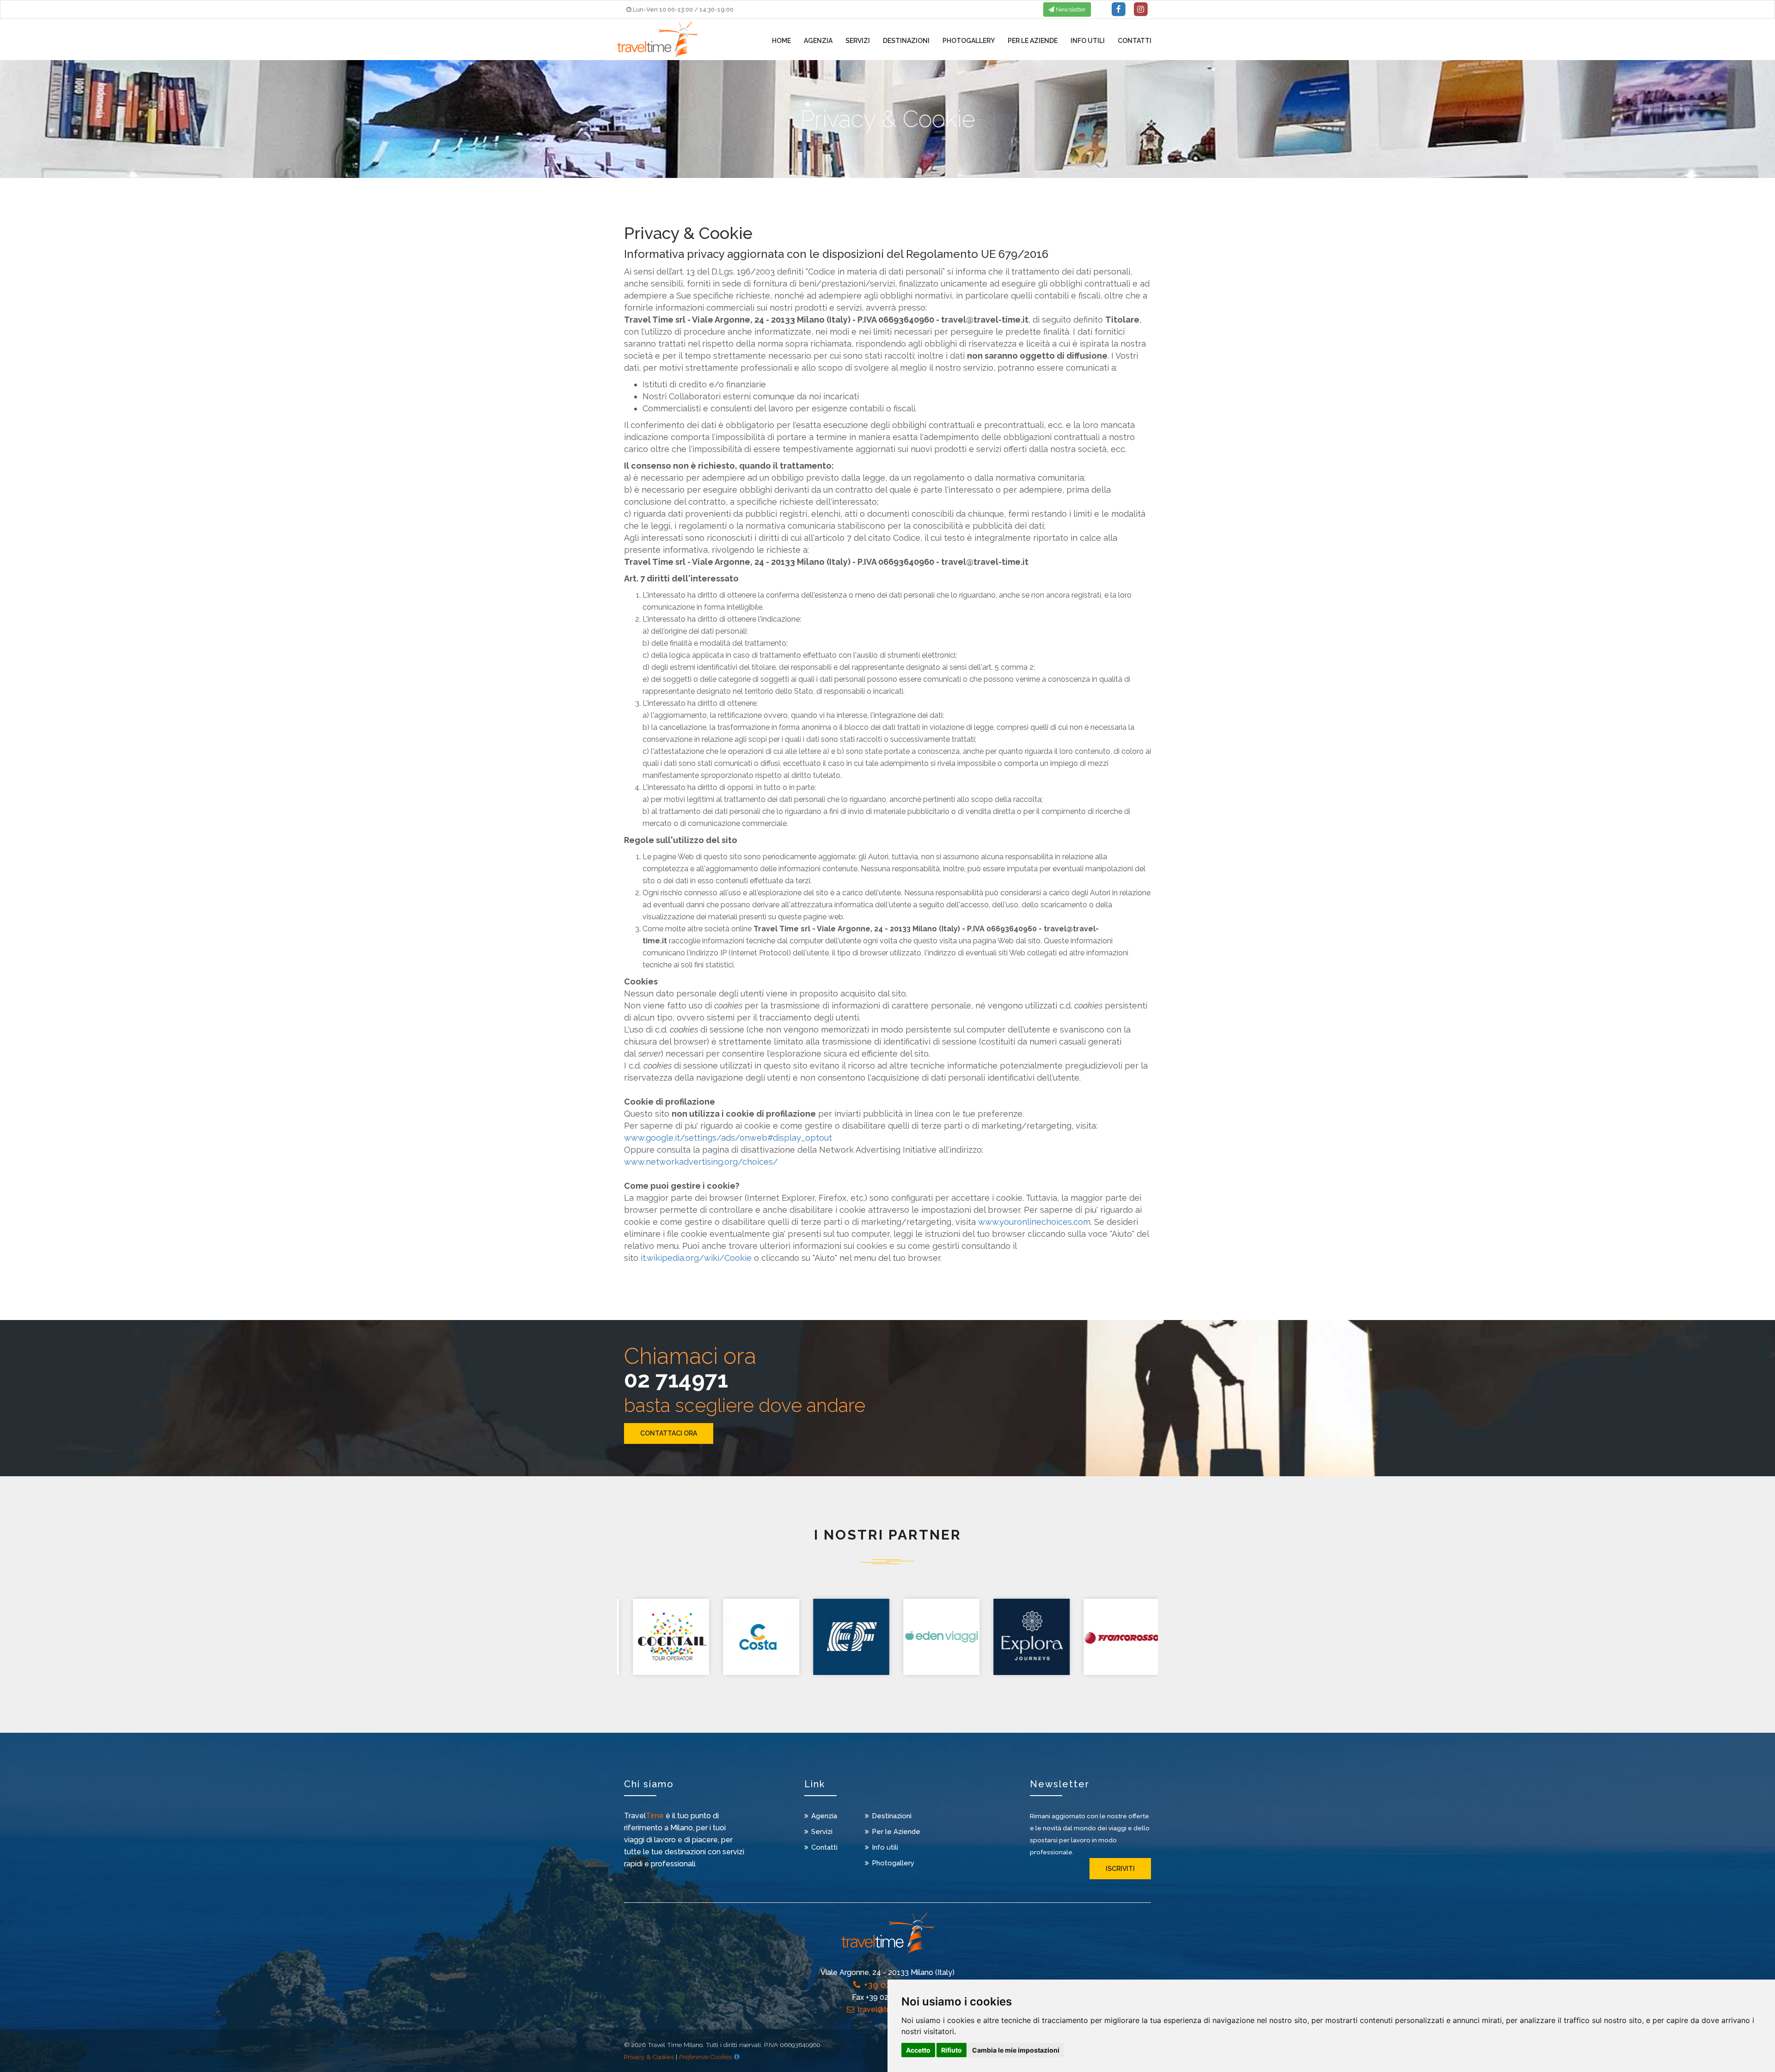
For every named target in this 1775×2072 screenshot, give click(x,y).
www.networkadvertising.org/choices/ (701, 1162)
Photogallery (969, 41)
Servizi (858, 41)
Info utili (1088, 41)
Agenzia (818, 41)
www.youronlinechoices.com (1034, 1222)
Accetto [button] (918, 2050)
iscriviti (1120, 1869)
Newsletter (1070, 9)
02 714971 (676, 1380)
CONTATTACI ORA (669, 1433)
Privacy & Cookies (649, 2057)
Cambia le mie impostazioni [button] (1016, 2050)
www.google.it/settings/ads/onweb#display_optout (728, 1138)
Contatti (1135, 41)
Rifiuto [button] (952, 2050)
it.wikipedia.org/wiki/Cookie (696, 1258)
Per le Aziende (1033, 41)
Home (781, 41)
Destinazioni (906, 41)
